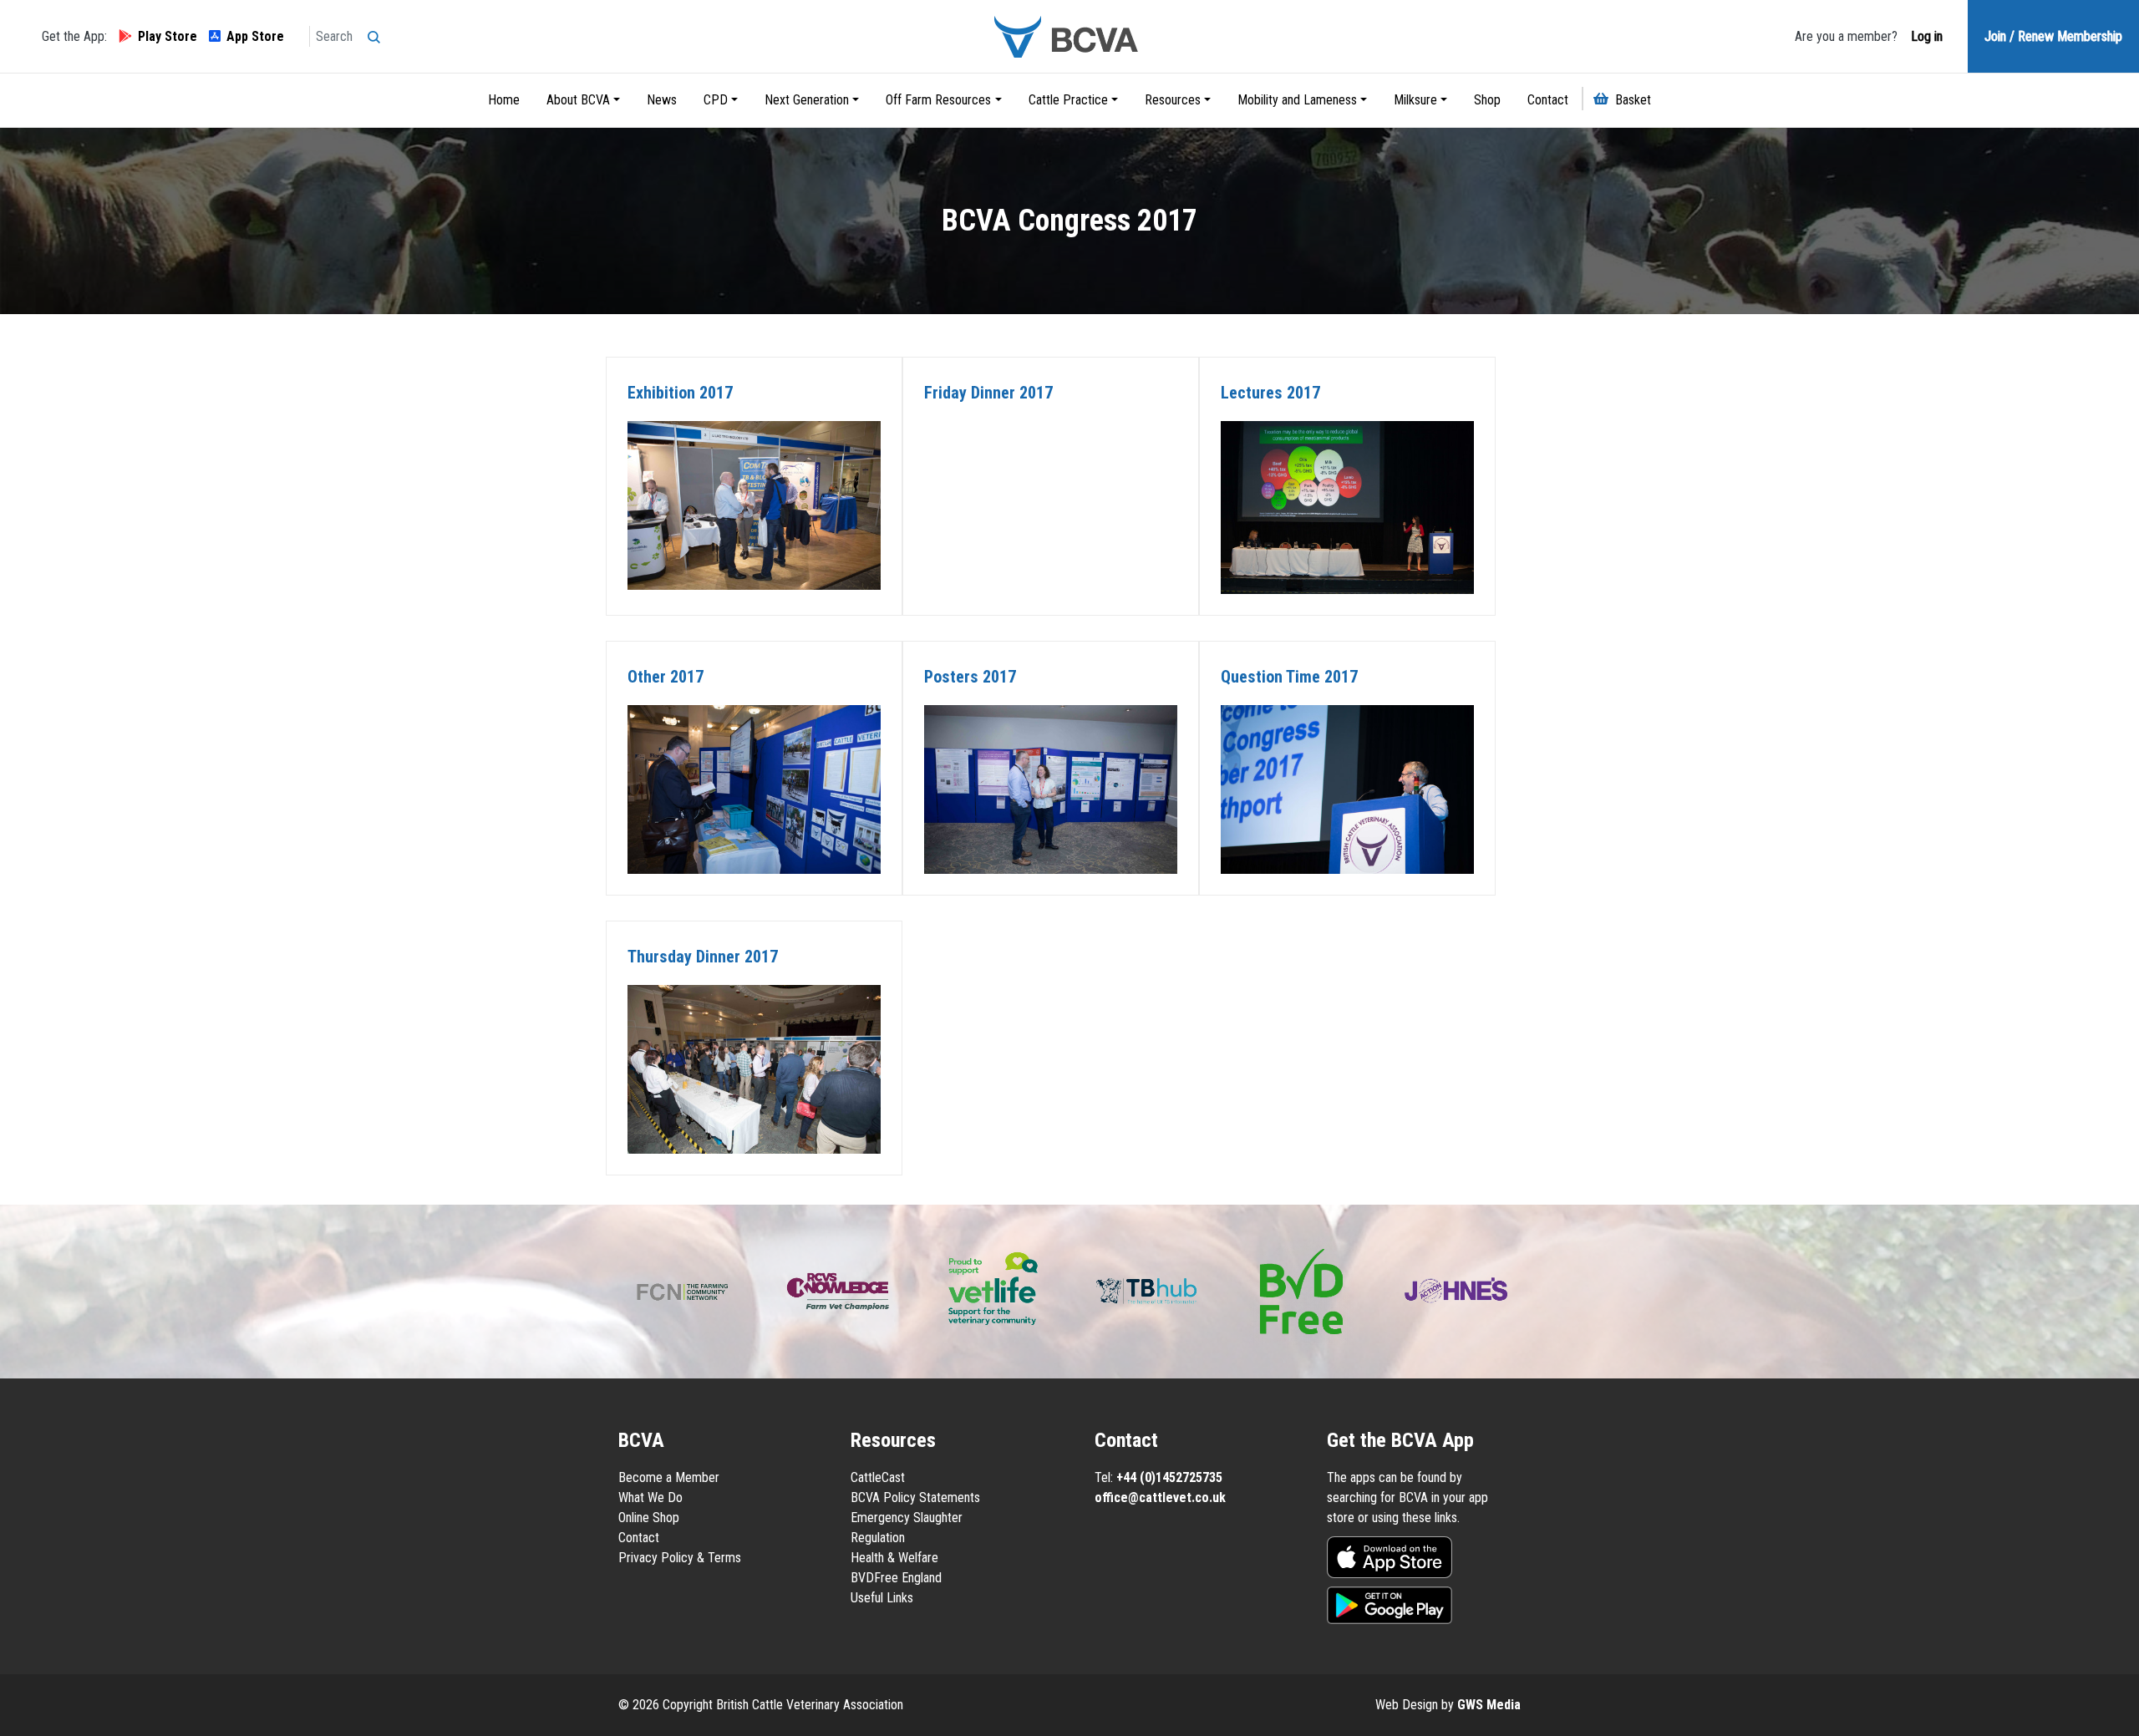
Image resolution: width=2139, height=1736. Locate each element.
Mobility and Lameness (1297, 100)
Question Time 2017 (1289, 677)
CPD (716, 100)
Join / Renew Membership (2053, 36)
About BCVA (578, 100)
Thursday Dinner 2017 (703, 957)
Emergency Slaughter (907, 1518)
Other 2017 (666, 677)
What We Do (650, 1497)
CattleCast (878, 1477)
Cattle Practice (1068, 100)
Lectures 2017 (1270, 393)
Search (378, 32)
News (662, 100)
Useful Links (882, 1598)
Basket (1633, 100)
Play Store (168, 36)
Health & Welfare (894, 1558)
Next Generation (807, 100)
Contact (1548, 100)
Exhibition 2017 (680, 393)
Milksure (1415, 100)
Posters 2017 (970, 677)
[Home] (1069, 36)
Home (504, 100)
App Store (255, 36)
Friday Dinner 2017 (988, 393)
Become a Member (669, 1477)
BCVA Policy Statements (915, 1497)
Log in (1925, 36)
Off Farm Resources (938, 100)
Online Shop (649, 1518)
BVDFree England (896, 1578)
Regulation (878, 1538)
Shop (1487, 100)
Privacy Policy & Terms (680, 1558)
